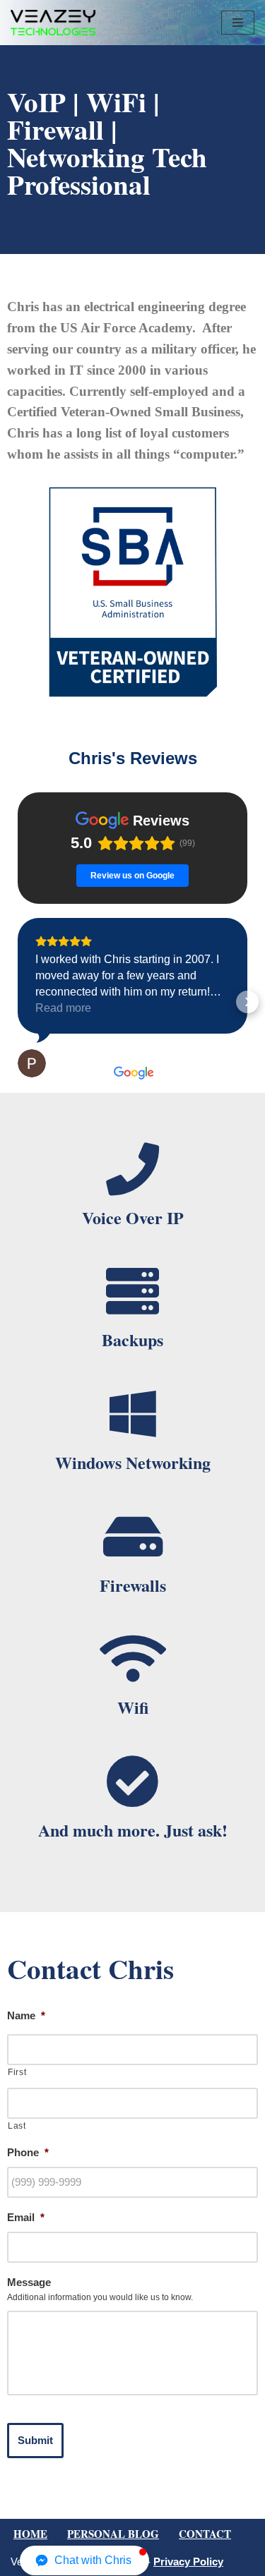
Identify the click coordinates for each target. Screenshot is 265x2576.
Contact (205, 2534)
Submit (35, 2440)
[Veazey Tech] (53, 23)
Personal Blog (113, 2534)
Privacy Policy (188, 2562)
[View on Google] (32, 1063)
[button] (18, 1002)
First (17, 2072)
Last (17, 2126)
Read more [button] (63, 1008)
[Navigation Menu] (238, 23)
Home (30, 2534)
